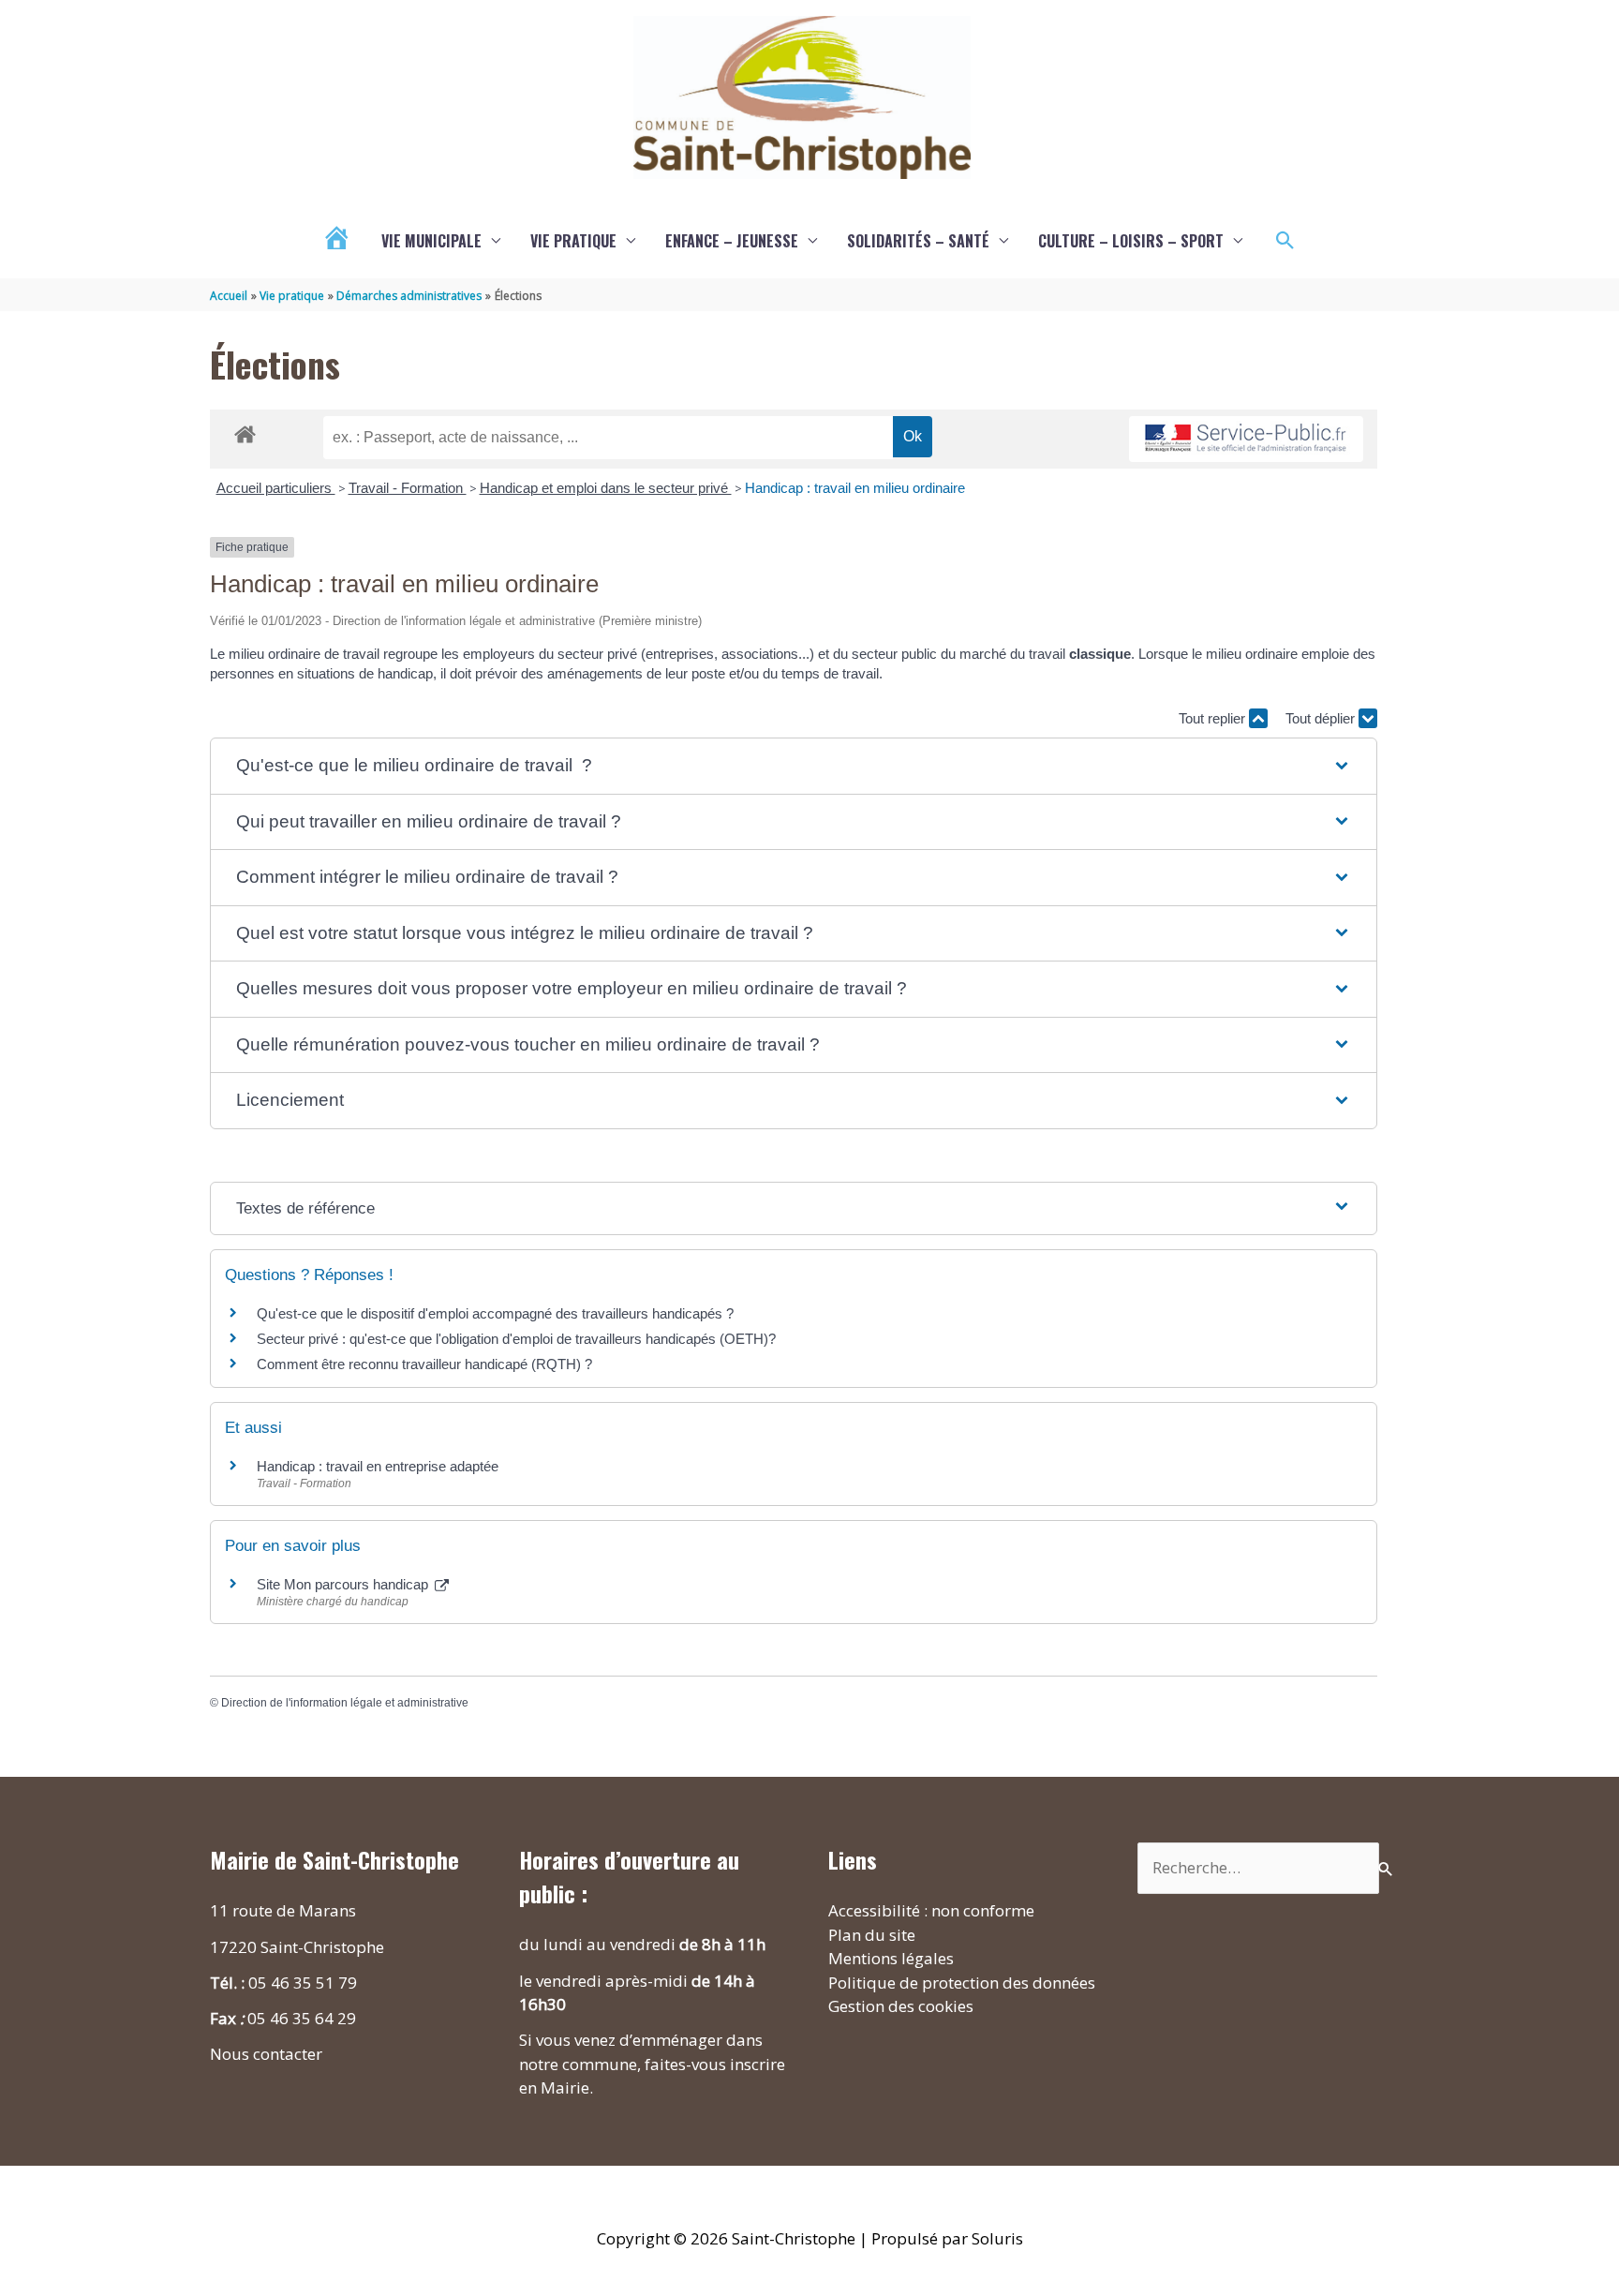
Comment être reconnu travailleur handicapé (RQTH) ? (424, 1364)
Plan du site (872, 1935)
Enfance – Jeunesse (732, 241)
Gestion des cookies (901, 2006)
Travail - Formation (408, 488)
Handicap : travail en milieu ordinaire (855, 488)
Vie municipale (431, 241)
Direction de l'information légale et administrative (345, 1703)
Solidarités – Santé (918, 241)
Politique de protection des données (962, 1983)
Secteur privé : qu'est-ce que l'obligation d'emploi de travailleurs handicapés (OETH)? (516, 1339)
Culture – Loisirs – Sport (1131, 241)
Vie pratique (573, 241)
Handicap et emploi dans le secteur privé (606, 488)
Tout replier (1214, 718)
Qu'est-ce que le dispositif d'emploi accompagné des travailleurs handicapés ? (495, 1313)
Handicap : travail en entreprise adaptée (378, 1466)
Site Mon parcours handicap (344, 1584)
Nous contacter (266, 2054)
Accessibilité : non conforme (931, 1910)
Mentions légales (891, 1958)
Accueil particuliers (276, 488)
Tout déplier (1322, 718)
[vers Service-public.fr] (1246, 439)
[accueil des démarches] (245, 431)
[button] (1285, 241)
